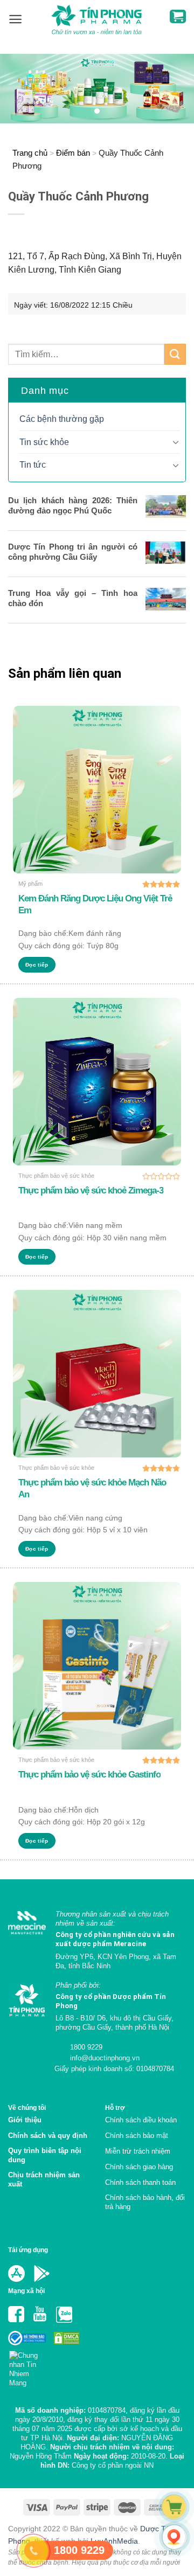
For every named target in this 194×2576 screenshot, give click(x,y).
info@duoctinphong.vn (104, 2058)
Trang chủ (30, 153)
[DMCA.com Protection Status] (66, 2338)
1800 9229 (85, 2047)
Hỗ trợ (115, 2108)
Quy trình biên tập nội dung (45, 2155)
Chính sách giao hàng (139, 2167)
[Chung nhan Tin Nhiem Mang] (28, 2366)
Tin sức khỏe (44, 442)
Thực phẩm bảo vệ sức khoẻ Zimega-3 (91, 1190)
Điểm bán (73, 153)
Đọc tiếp (37, 965)
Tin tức (33, 465)
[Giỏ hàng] (178, 16)
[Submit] (175, 354)
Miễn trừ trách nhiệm (138, 2151)
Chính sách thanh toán (140, 2182)
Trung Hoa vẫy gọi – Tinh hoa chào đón (73, 598)
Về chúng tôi (27, 2108)
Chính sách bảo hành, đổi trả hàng (145, 2202)
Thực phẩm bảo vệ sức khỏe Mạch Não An (92, 1488)
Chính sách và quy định (48, 2136)
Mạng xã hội (26, 2291)
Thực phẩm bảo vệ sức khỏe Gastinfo (89, 1775)
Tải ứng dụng (28, 2250)
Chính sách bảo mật (137, 2136)
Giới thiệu (25, 2120)
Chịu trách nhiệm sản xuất (44, 2179)
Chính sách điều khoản (141, 2120)
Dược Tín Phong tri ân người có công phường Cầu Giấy (73, 552)
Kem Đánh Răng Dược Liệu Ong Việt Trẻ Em (95, 904)
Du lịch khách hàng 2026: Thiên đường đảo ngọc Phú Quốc (73, 505)
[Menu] (15, 19)
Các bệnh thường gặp (62, 419)
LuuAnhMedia (114, 2541)
